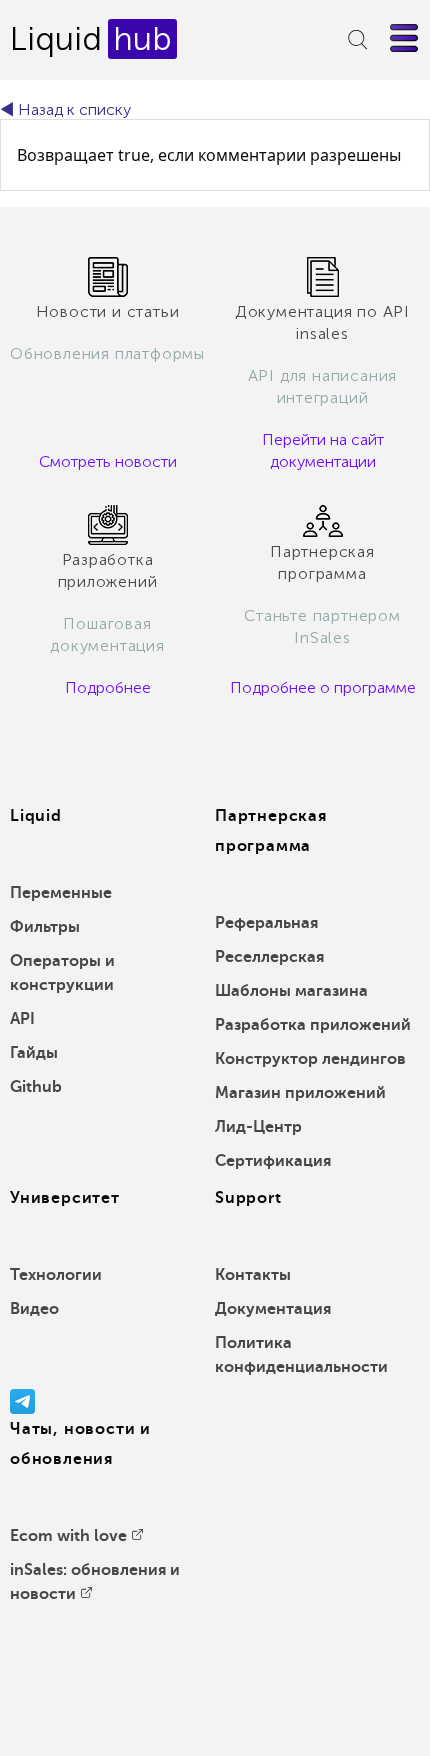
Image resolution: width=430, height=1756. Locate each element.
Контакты (253, 1275)
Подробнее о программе (323, 687)
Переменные (61, 893)
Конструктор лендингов (310, 1059)
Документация (273, 1309)
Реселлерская (269, 957)
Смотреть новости (108, 461)
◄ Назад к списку (65, 109)
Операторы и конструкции (62, 973)
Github (36, 1087)
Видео (34, 1309)
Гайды (34, 1053)
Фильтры (45, 927)
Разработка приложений (313, 1025)
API (22, 1019)
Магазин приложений (300, 1093)
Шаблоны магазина (291, 991)
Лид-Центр (258, 1127)
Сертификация (273, 1161)
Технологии (56, 1275)
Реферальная (266, 923)
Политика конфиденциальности (301, 1355)
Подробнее (108, 687)
